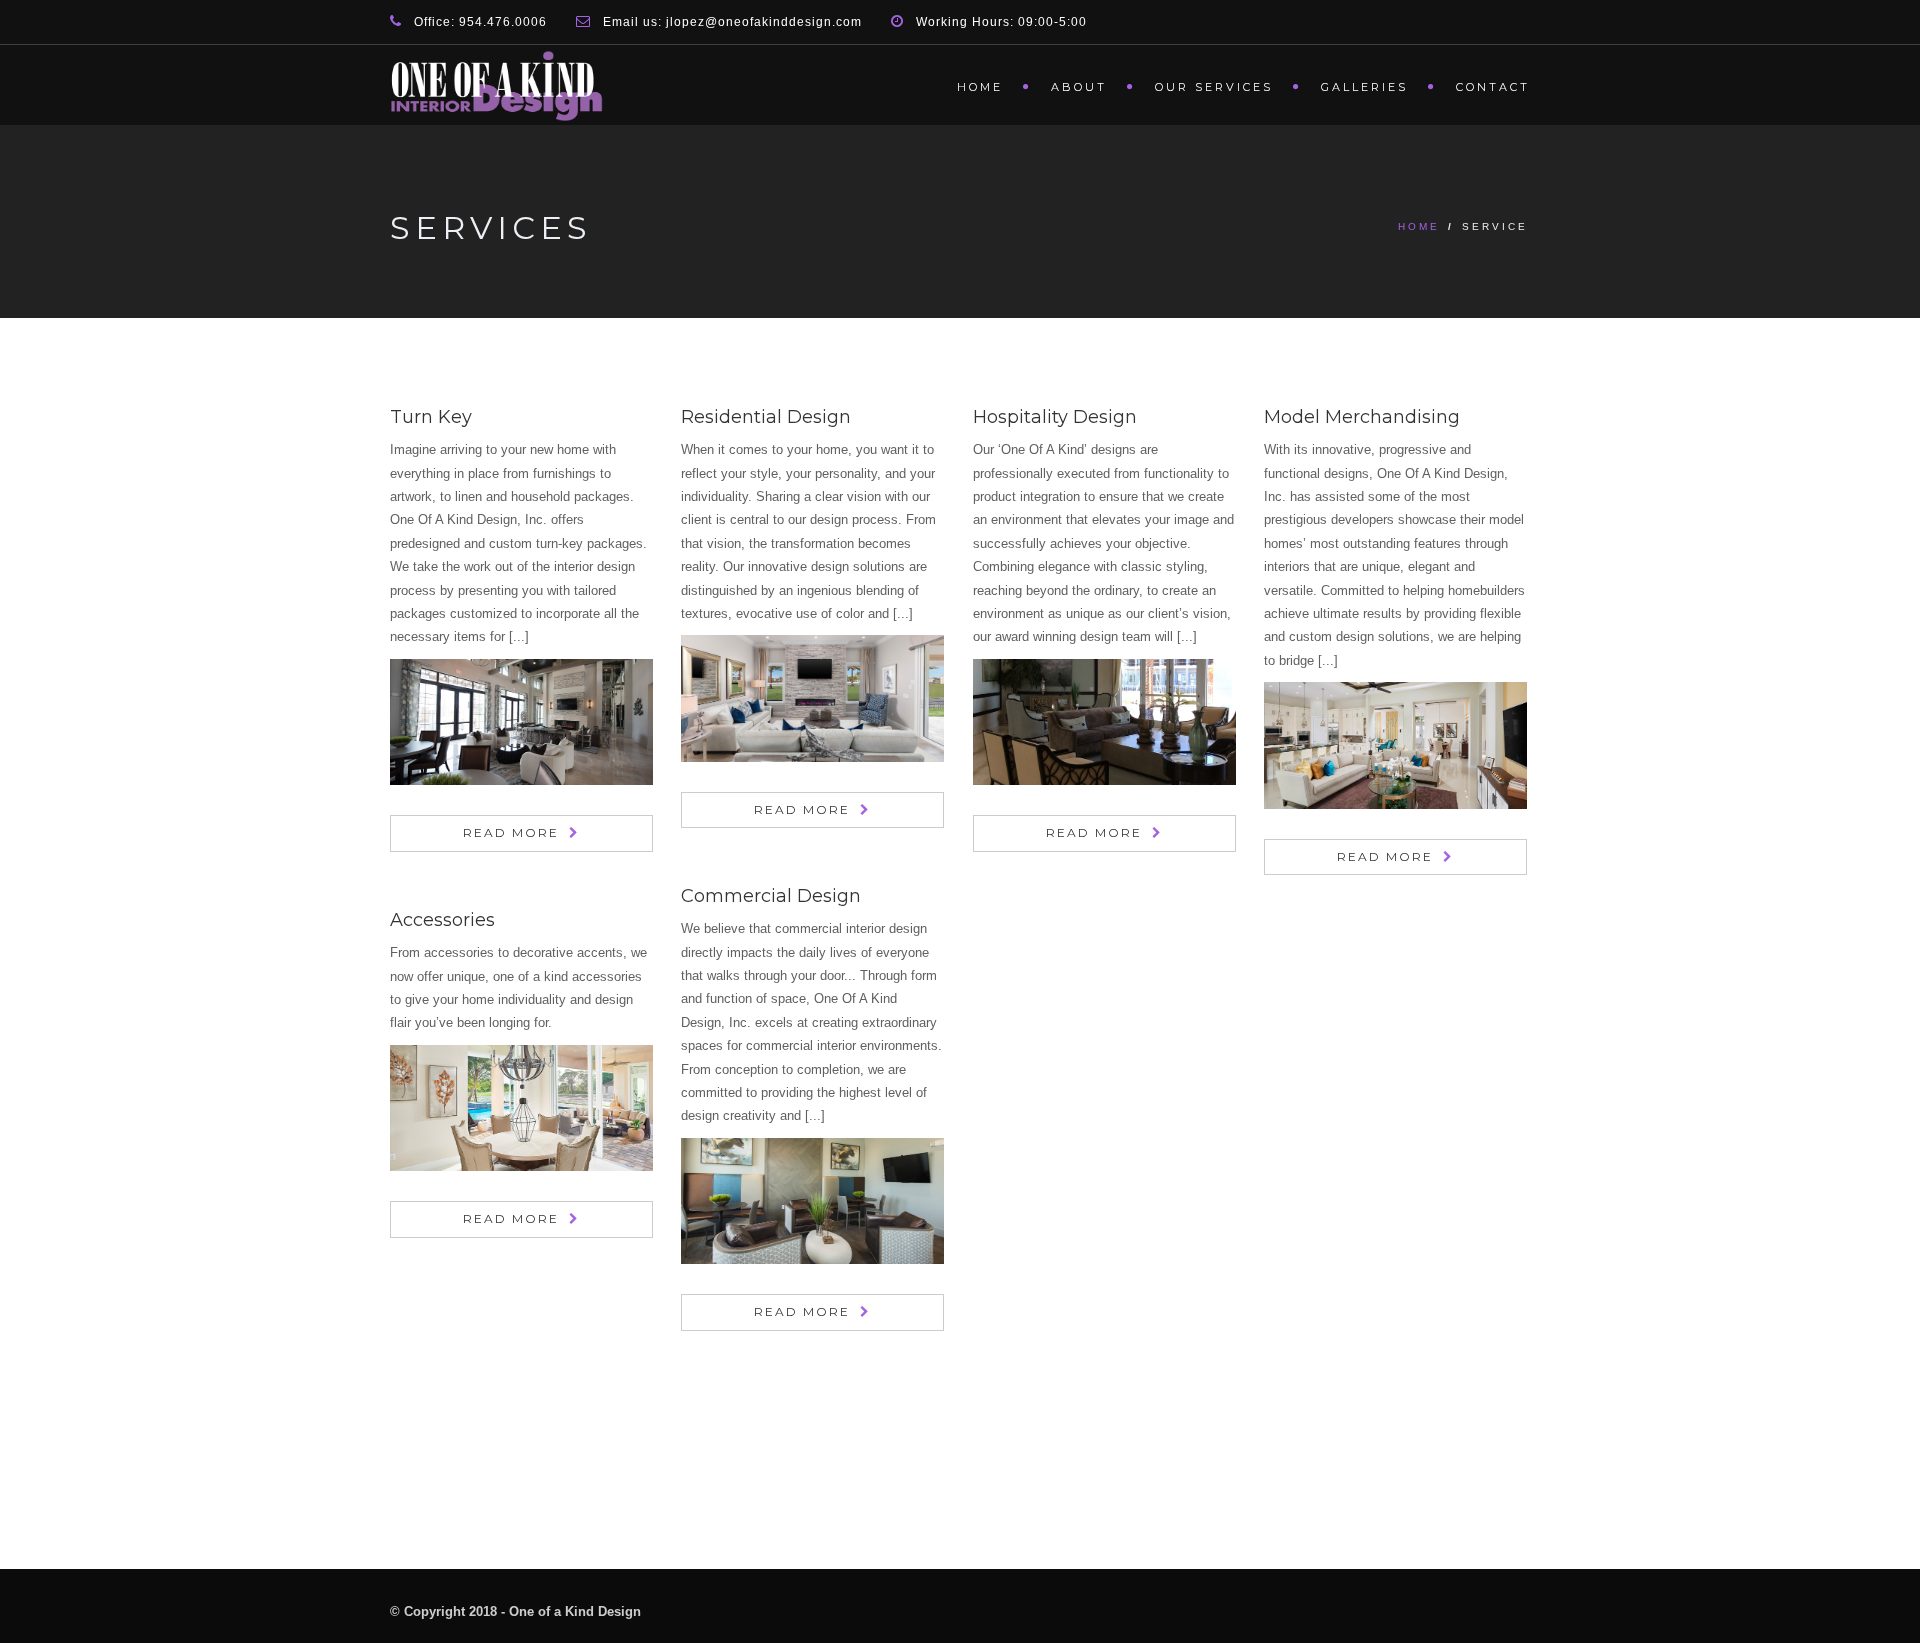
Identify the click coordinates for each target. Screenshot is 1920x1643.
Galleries (1364, 87)
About (1079, 87)
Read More (511, 832)
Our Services (1214, 87)
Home (980, 87)
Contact (1493, 87)
